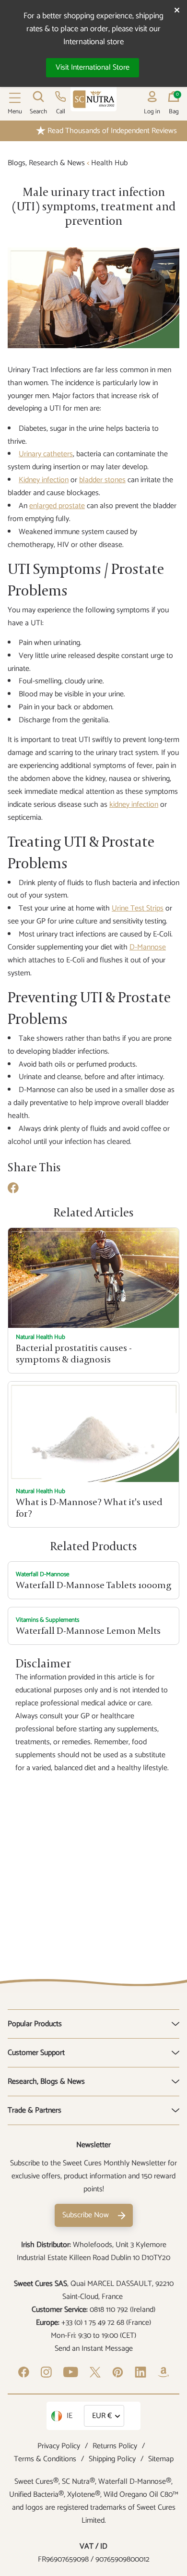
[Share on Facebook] (13, 1191)
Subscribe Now (86, 2215)
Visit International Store (93, 67)
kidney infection (134, 805)
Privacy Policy (59, 2446)
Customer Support (36, 2053)
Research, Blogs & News (46, 2082)
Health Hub (109, 163)
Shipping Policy (112, 2459)
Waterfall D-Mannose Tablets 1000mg (93, 1585)
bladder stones (102, 480)
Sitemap (161, 2459)
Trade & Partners (35, 2110)
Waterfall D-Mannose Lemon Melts (88, 1631)
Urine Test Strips (138, 908)
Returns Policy (115, 2446)
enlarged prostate (57, 506)
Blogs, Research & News (46, 163)
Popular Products (35, 2024)
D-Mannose (148, 947)
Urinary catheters (46, 454)
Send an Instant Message (94, 2349)
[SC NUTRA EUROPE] (93, 99)
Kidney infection (44, 480)
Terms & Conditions (45, 2459)
